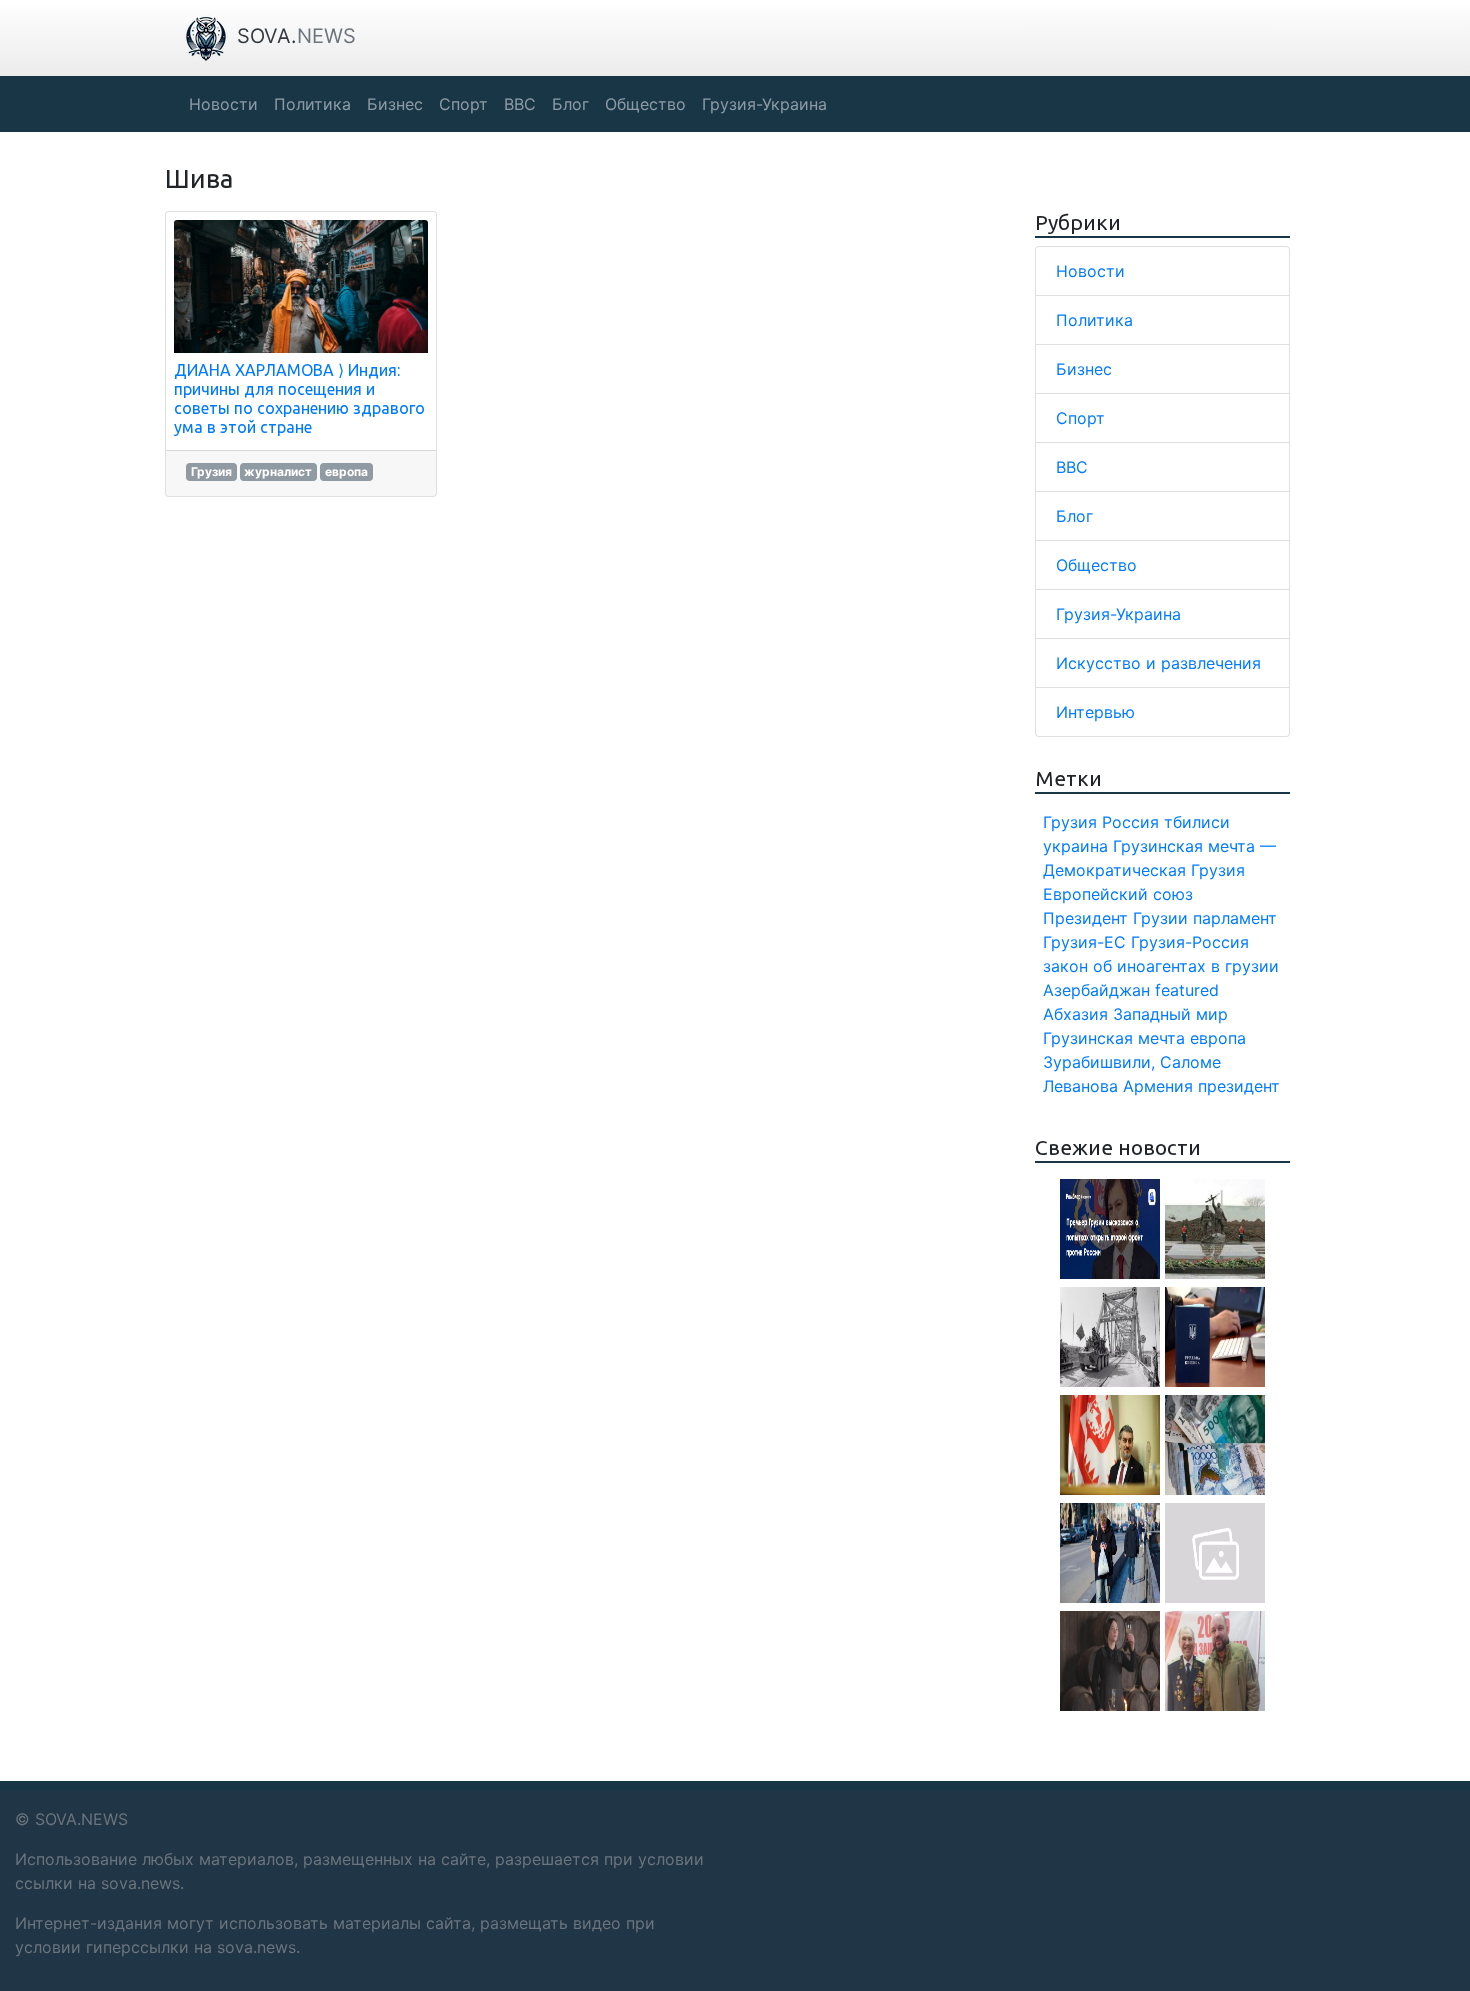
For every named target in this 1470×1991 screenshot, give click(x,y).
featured (1187, 990)
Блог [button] (570, 104)
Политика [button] (312, 104)
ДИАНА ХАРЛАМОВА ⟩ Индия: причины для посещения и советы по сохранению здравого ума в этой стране (299, 399)
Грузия (211, 471)
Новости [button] (223, 104)
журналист (278, 471)
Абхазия (1075, 1014)
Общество (1096, 565)
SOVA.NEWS (81, 1819)
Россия (1130, 822)
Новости (1090, 271)
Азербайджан (1096, 990)
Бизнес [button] (395, 104)
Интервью (1095, 712)
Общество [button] (645, 104)
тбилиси (1197, 822)
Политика (1094, 320)
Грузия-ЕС (1084, 942)
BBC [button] (520, 104)
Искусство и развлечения (1158, 663)
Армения (1158, 1086)
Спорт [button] (463, 104)
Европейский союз (1118, 894)
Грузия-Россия (1190, 942)
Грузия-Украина (1118, 614)
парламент (1235, 918)
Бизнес (1084, 369)
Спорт (1080, 418)
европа (346, 471)
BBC (1072, 467)
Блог (1074, 516)
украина (1075, 846)
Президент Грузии (1115, 918)
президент (1239, 1086)
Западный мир (1170, 1014)
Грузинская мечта (1114, 1038)
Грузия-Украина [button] (764, 104)
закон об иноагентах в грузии (1161, 966)
